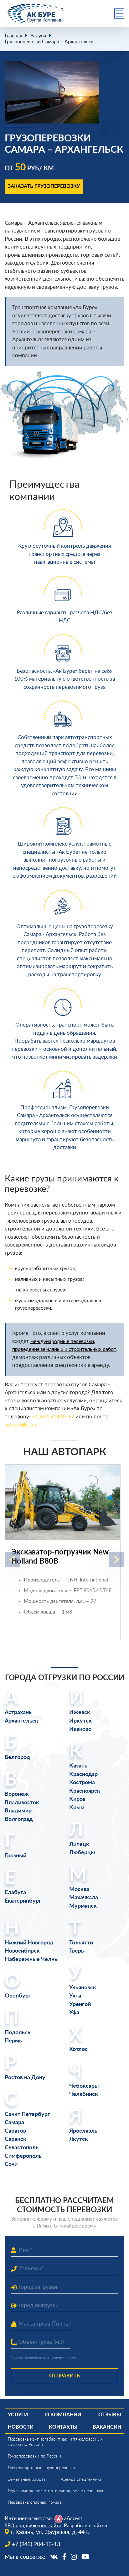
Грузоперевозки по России (34, 2456)
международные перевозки (62, 1341)
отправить (64, 2376)
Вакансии (107, 2427)
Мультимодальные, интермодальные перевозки (56, 2491)
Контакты (63, 2427)
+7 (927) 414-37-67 (53, 1417)
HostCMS (14, 2564)
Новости (21, 2427)
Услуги (38, 36)
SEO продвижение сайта (33, 2526)
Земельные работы (27, 2480)
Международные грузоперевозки (41, 2468)
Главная (13, 36)
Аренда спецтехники (82, 2480)
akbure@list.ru (21, 1425)
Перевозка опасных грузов (35, 2502)
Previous (13, 1559)
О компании (63, 2415)
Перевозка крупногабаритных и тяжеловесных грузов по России (55, 2442)
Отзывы (110, 2415)
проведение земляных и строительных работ (64, 1349)
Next (116, 1559)
